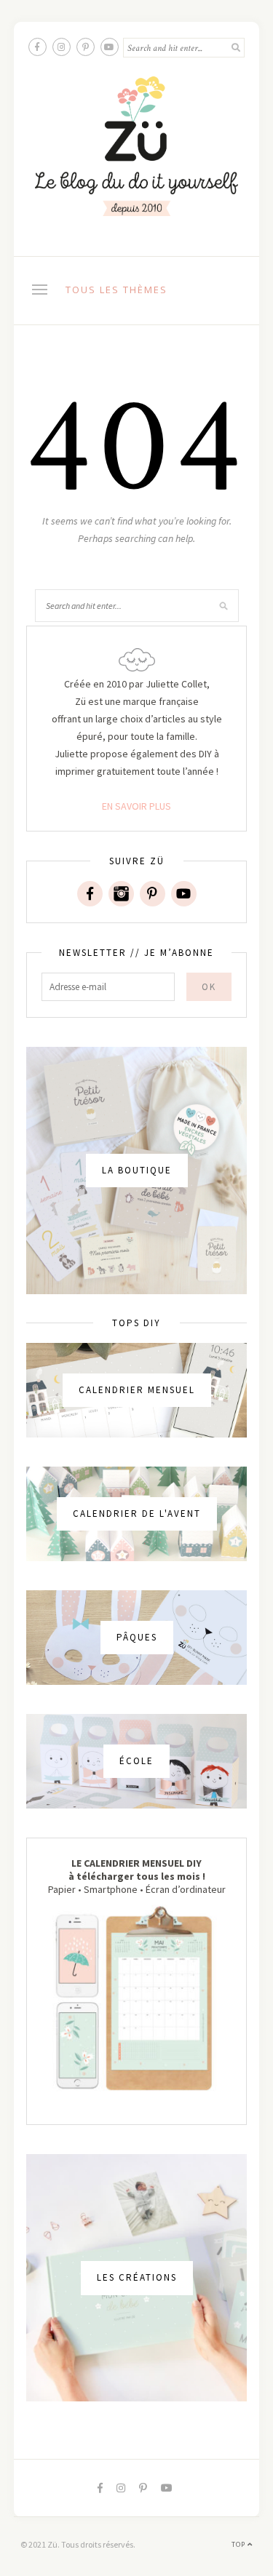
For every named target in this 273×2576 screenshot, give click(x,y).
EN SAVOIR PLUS (136, 806)
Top (240, 2544)
